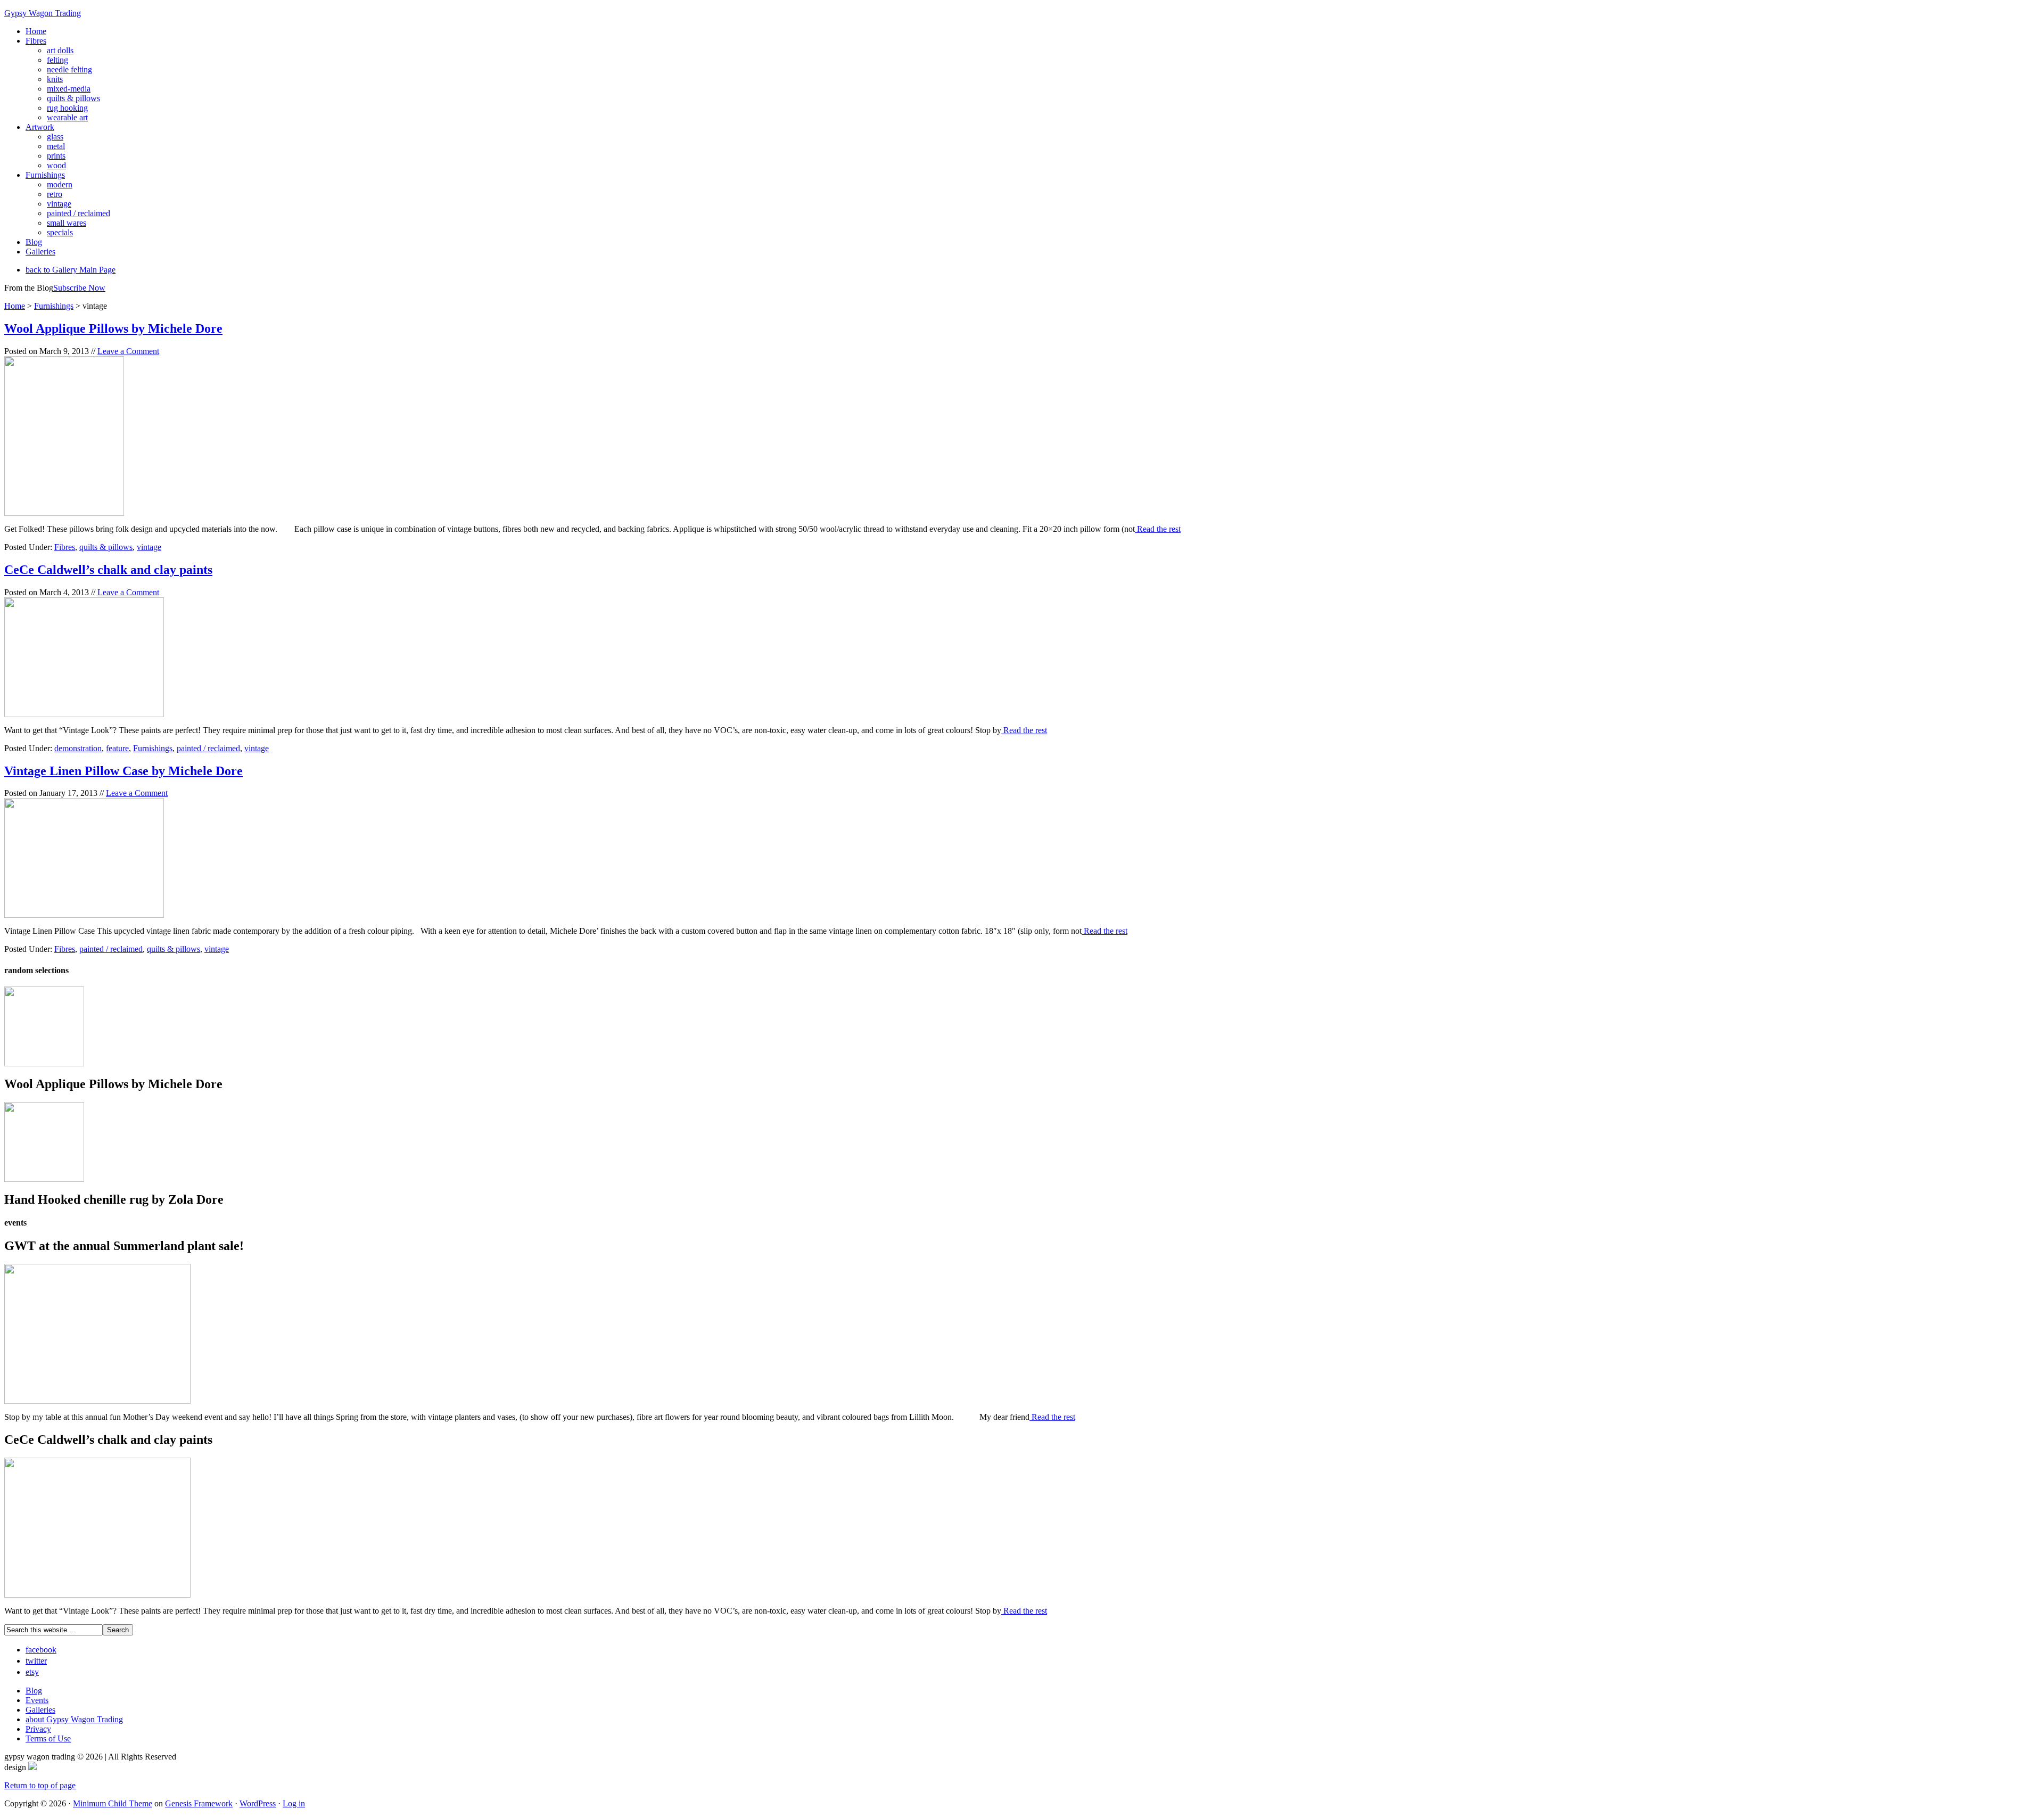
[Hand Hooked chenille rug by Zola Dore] (44, 1179)
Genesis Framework (199, 1803)
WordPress (258, 1803)
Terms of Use (48, 1738)
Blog (34, 1691)
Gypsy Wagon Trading (43, 13)
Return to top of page (40, 1785)
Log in (294, 1803)
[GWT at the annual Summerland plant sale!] (97, 1401)
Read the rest (1158, 529)
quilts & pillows (106, 547)
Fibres (65, 547)
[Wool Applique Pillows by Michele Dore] (44, 1063)
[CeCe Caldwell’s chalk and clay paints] (97, 1595)
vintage (149, 547)
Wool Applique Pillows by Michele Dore (113, 328)
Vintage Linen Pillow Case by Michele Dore (123, 771)
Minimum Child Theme (113, 1803)
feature (117, 748)
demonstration (78, 748)
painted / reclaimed (208, 748)
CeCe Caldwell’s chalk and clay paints (108, 570)
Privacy (38, 1729)
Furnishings (153, 748)
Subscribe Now (79, 288)
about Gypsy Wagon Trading (74, 1719)
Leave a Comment (128, 351)
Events (37, 1700)
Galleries (40, 1710)
